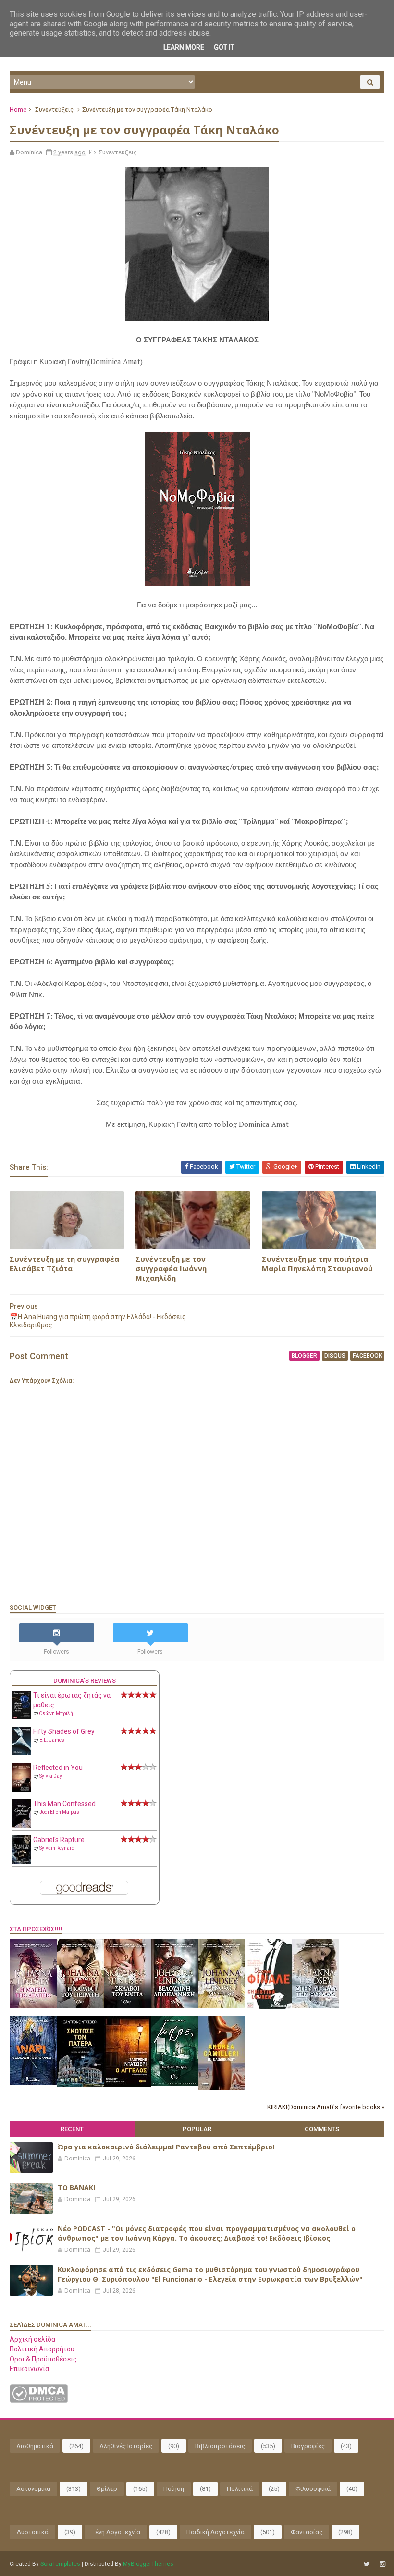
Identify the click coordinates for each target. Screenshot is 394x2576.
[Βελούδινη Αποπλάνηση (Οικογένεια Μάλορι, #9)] (174, 2005)
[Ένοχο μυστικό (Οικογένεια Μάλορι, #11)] (222, 2005)
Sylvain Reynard (57, 1848)
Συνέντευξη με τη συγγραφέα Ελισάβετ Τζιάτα (64, 1263)
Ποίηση (174, 2489)
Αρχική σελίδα (32, 2339)
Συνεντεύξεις (54, 109)
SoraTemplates (60, 2564)
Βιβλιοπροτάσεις (220, 2446)
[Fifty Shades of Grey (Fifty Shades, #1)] (22, 1753)
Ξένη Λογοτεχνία (116, 2532)
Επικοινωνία (29, 2369)
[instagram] (382, 2564)
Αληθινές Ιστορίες (126, 2446)
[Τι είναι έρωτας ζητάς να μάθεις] (22, 1717)
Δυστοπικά (32, 2532)
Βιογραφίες (308, 2446)
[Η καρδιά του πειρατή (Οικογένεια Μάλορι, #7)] (80, 2005)
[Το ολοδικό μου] (222, 2088)
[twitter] (367, 2564)
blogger (304, 1356)
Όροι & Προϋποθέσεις (43, 2359)
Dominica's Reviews (85, 1681)
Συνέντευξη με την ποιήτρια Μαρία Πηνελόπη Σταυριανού (317, 1263)
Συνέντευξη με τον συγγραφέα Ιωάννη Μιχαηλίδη (171, 1269)
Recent (72, 2129)
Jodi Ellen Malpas (59, 1812)
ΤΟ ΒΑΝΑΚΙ (76, 2188)
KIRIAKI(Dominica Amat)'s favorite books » (326, 2107)
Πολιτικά (240, 2489)
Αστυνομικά (33, 2489)
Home (18, 109)
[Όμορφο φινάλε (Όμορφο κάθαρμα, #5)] (269, 2007)
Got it (224, 47)
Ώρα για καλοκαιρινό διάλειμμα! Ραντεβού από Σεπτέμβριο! (166, 2147)
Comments (322, 2129)
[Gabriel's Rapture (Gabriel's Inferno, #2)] (22, 1861)
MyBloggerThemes (148, 2564)
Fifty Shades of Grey (64, 1731)
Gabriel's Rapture (59, 1840)
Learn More (184, 47)
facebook (367, 1356)
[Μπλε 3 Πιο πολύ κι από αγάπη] (174, 2084)
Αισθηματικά (35, 2446)
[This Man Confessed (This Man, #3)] (22, 1826)
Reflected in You (58, 1768)
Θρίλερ (107, 2489)
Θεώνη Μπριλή (56, 1713)
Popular (197, 2129)
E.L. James (52, 1740)
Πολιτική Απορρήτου (42, 2349)
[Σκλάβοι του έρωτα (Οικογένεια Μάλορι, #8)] (127, 2005)
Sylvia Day (51, 1776)
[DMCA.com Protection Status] (39, 2400)
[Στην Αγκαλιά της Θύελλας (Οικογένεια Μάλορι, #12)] (316, 2006)
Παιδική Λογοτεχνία (215, 2532)
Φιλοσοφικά (313, 2489)
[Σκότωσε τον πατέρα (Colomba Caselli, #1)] (80, 2084)
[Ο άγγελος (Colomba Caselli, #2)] (127, 2084)
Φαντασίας (307, 2532)
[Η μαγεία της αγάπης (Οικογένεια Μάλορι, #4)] (33, 2005)
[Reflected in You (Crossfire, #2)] (22, 1789)
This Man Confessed (64, 1804)
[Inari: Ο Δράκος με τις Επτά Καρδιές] (33, 2083)
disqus (335, 1356)
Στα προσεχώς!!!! (36, 1929)
